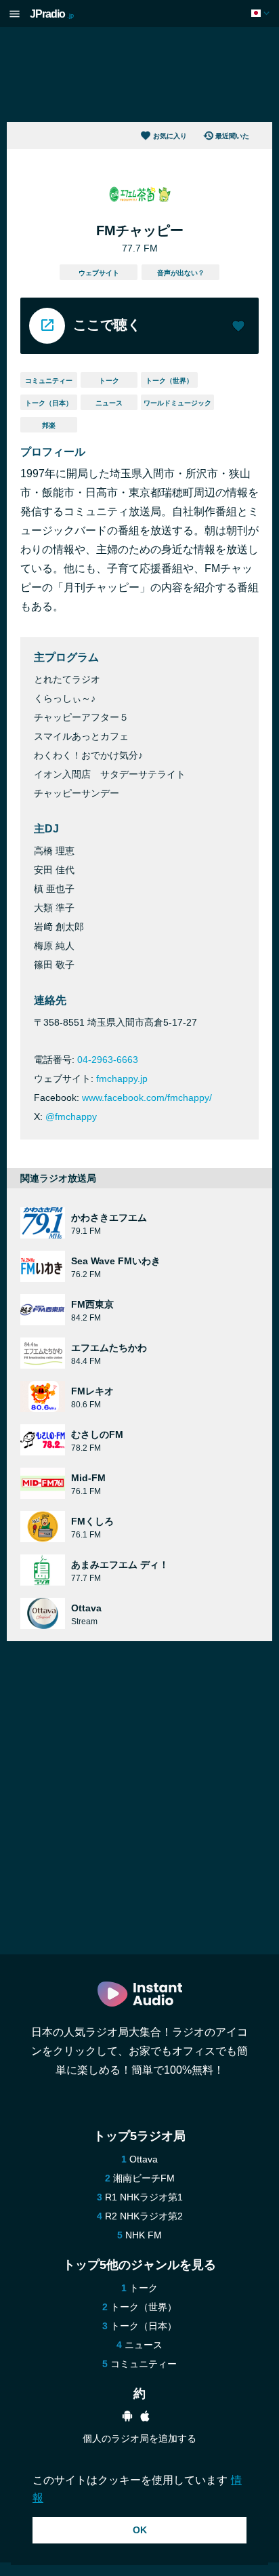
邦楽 (49, 425)
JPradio (52, 14)
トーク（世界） (169, 381)
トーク (109, 381)
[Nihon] (262, 13)
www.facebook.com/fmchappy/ (147, 1098)
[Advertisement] (139, 75)
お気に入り (170, 136)
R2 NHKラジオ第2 (144, 2216)
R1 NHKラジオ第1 (144, 2197)
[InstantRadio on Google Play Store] (127, 2418)
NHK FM (144, 2235)
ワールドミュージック (177, 403)
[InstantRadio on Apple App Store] (145, 2418)
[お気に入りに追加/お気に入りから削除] (238, 327)
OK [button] (140, 2530)
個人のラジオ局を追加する (139, 2438)
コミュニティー (49, 381)
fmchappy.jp (122, 1079)
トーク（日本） (49, 403)
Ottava (144, 2159)
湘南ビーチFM (144, 2178)
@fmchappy (71, 1116)
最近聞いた (232, 136)
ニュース (109, 403)
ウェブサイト (99, 273)
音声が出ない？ (181, 273)
